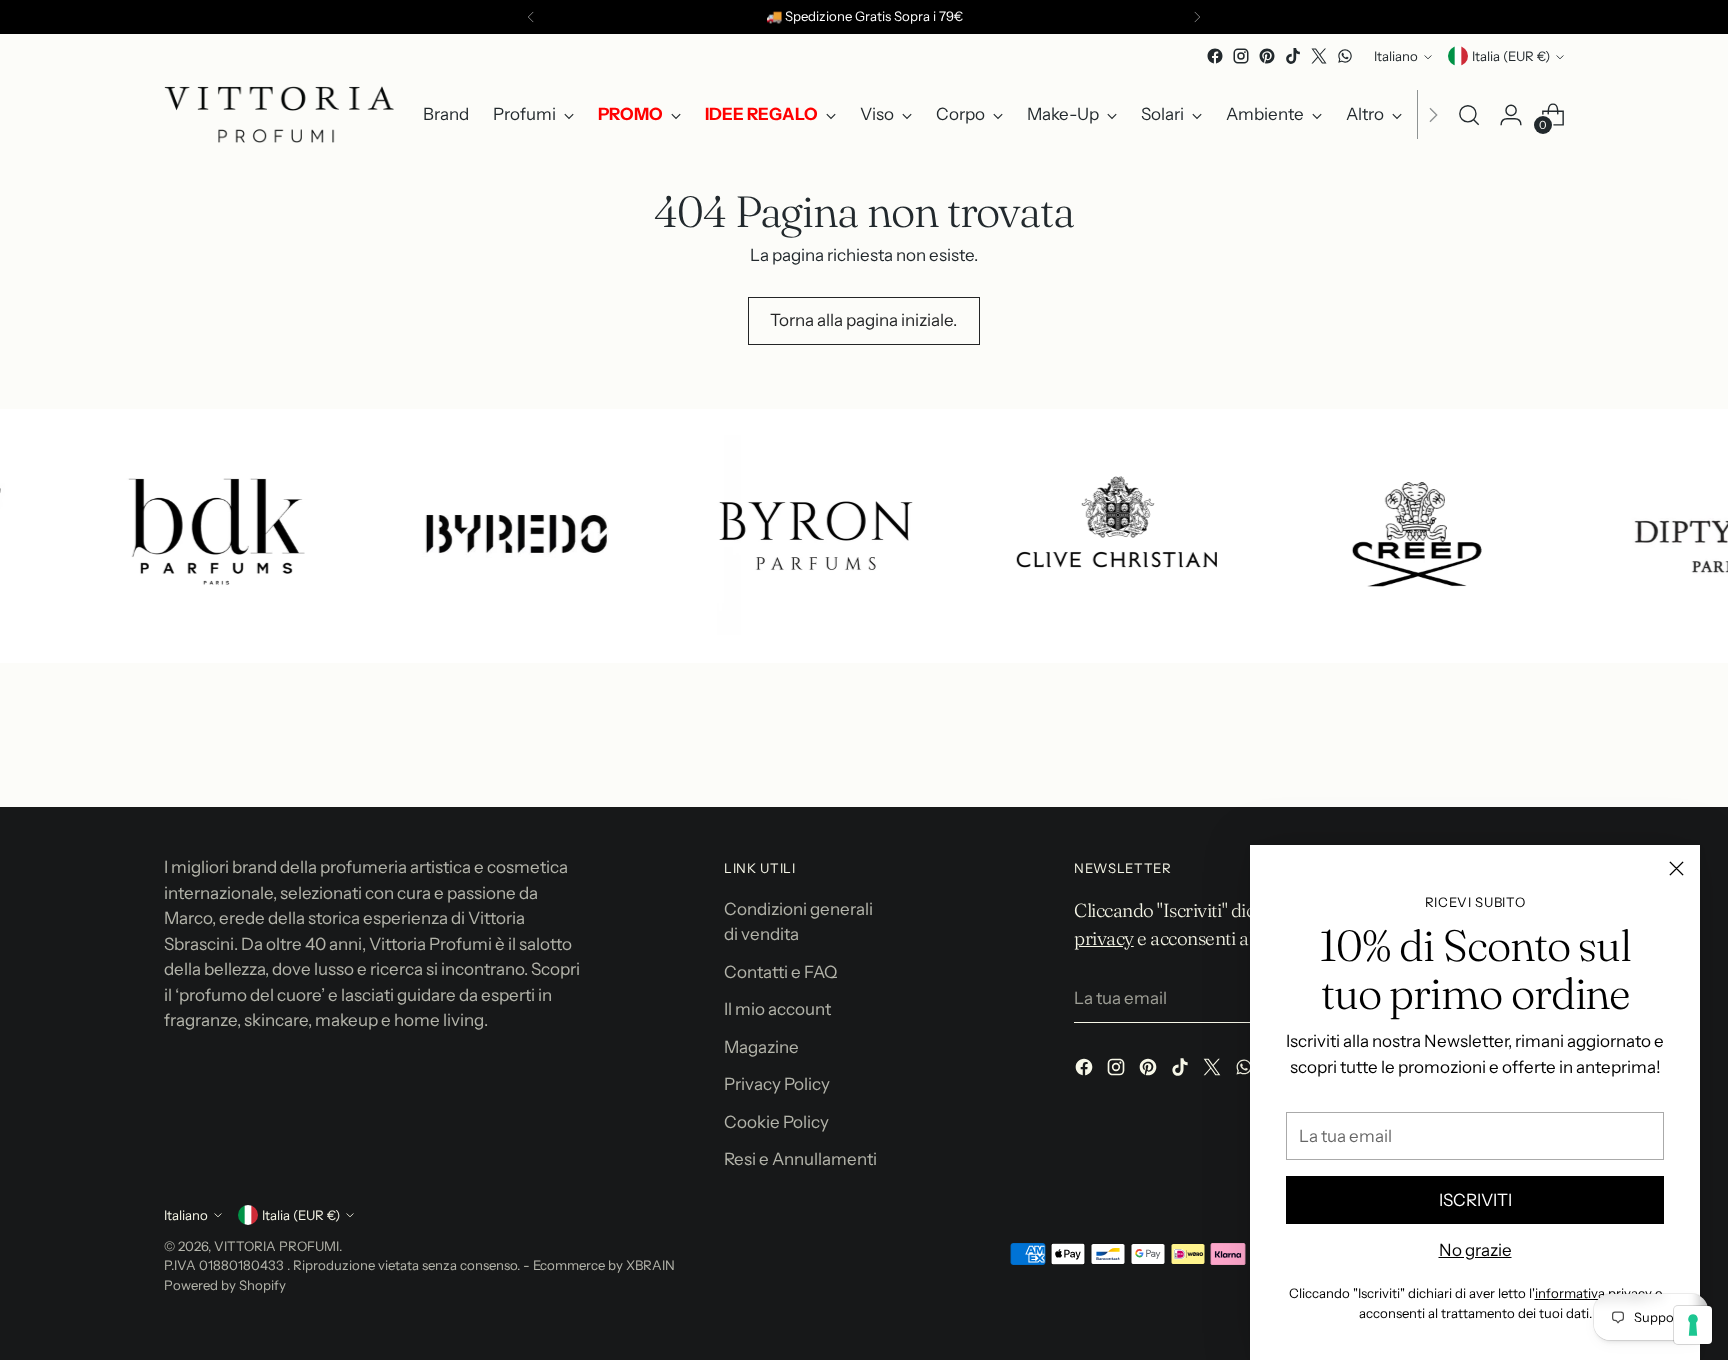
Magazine (761, 1047)
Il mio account (777, 1009)
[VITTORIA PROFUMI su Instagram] (1241, 56)
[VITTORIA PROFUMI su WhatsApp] (1345, 56)
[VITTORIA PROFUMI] (279, 114)
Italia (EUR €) (1511, 56)
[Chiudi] (1676, 868)
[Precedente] (531, 17)
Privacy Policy (777, 1084)
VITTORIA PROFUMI (276, 1246)
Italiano (1396, 56)
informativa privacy (1593, 1293)
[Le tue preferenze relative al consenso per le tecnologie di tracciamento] (1693, 1325)
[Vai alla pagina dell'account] (1511, 115)
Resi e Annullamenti (800, 1159)
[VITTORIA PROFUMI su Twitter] (1319, 56)
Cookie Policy (776, 1122)
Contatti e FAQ (780, 972)
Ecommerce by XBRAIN (604, 1265)
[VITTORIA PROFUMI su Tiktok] (1293, 56)
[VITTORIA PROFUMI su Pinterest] (1267, 56)
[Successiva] (1197, 17)
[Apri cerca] (1469, 115)
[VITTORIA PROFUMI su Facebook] (1215, 56)
